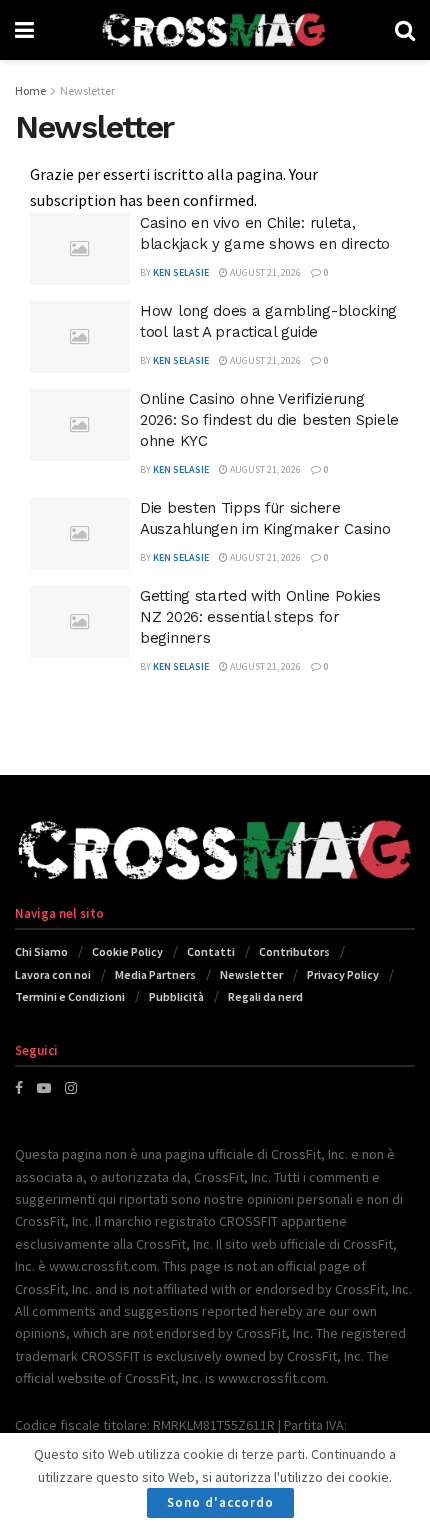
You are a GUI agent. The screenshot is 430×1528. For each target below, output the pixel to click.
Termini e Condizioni (70, 996)
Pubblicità (176, 996)
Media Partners (155, 974)
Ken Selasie (181, 272)
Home (30, 90)
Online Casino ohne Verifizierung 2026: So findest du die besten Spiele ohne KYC (269, 420)
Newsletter (87, 90)
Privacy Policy (343, 974)
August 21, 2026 (264, 272)
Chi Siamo (41, 951)
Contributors (294, 951)
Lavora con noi (53, 974)
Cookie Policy (127, 951)
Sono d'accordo (220, 1502)
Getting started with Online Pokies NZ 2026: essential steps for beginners (260, 617)
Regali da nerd (265, 996)
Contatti (211, 951)
